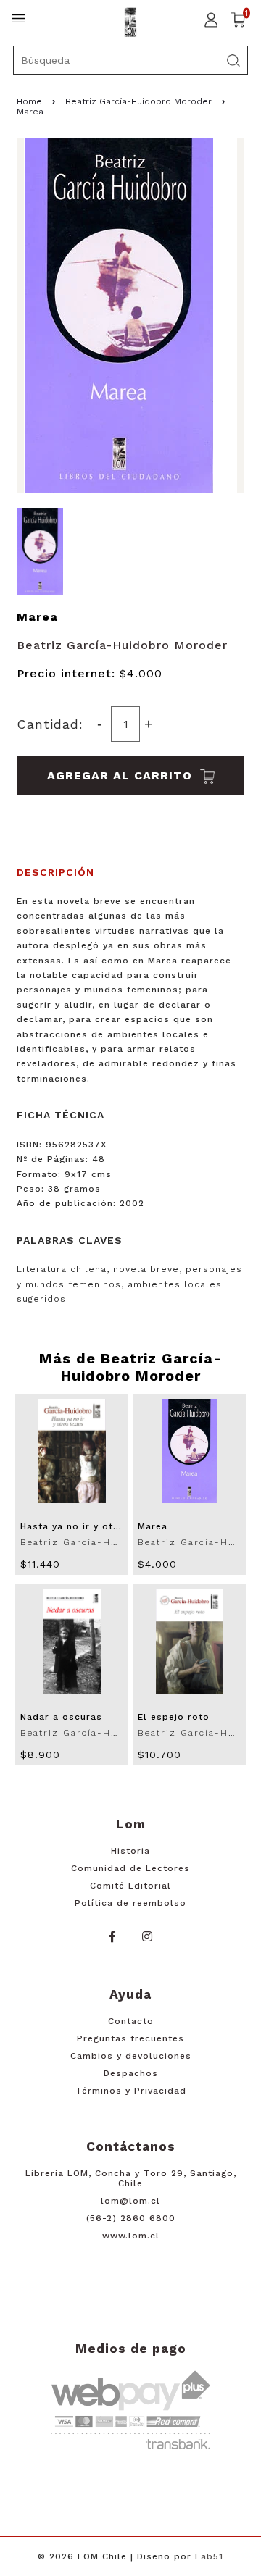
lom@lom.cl (130, 2201)
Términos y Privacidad (131, 2091)
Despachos (131, 2073)
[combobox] (130, 60)
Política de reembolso (130, 1903)
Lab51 (209, 2556)
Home (29, 101)
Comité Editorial (130, 1886)
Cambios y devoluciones (131, 2056)
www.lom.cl (131, 2236)
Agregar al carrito (122, 775)
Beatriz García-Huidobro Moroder (138, 101)
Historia (130, 1851)
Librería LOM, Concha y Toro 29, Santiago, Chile (131, 2178)
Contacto (131, 2021)
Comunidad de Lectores (130, 1868)
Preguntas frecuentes (130, 2038)
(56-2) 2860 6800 (131, 2218)
